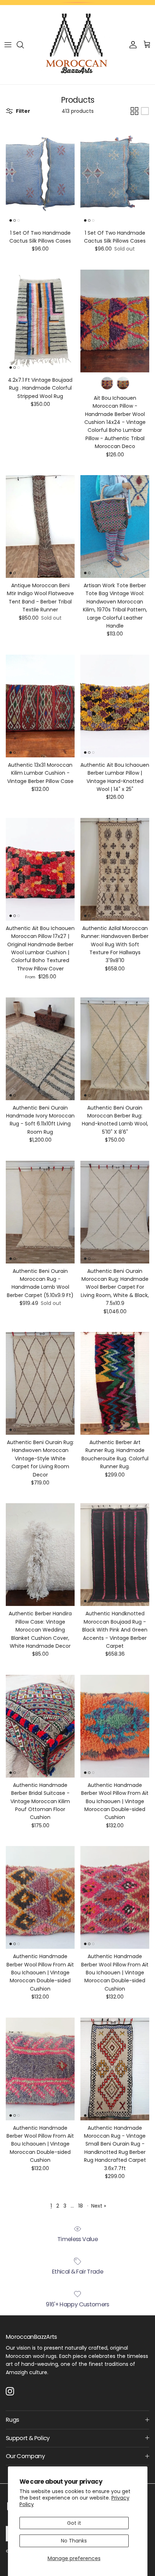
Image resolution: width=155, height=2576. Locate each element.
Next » (99, 2206)
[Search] (24, 45)
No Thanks (74, 2541)
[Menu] (8, 45)
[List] (145, 111)
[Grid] (134, 111)
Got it (74, 2523)
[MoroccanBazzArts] (77, 45)
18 (81, 2206)
